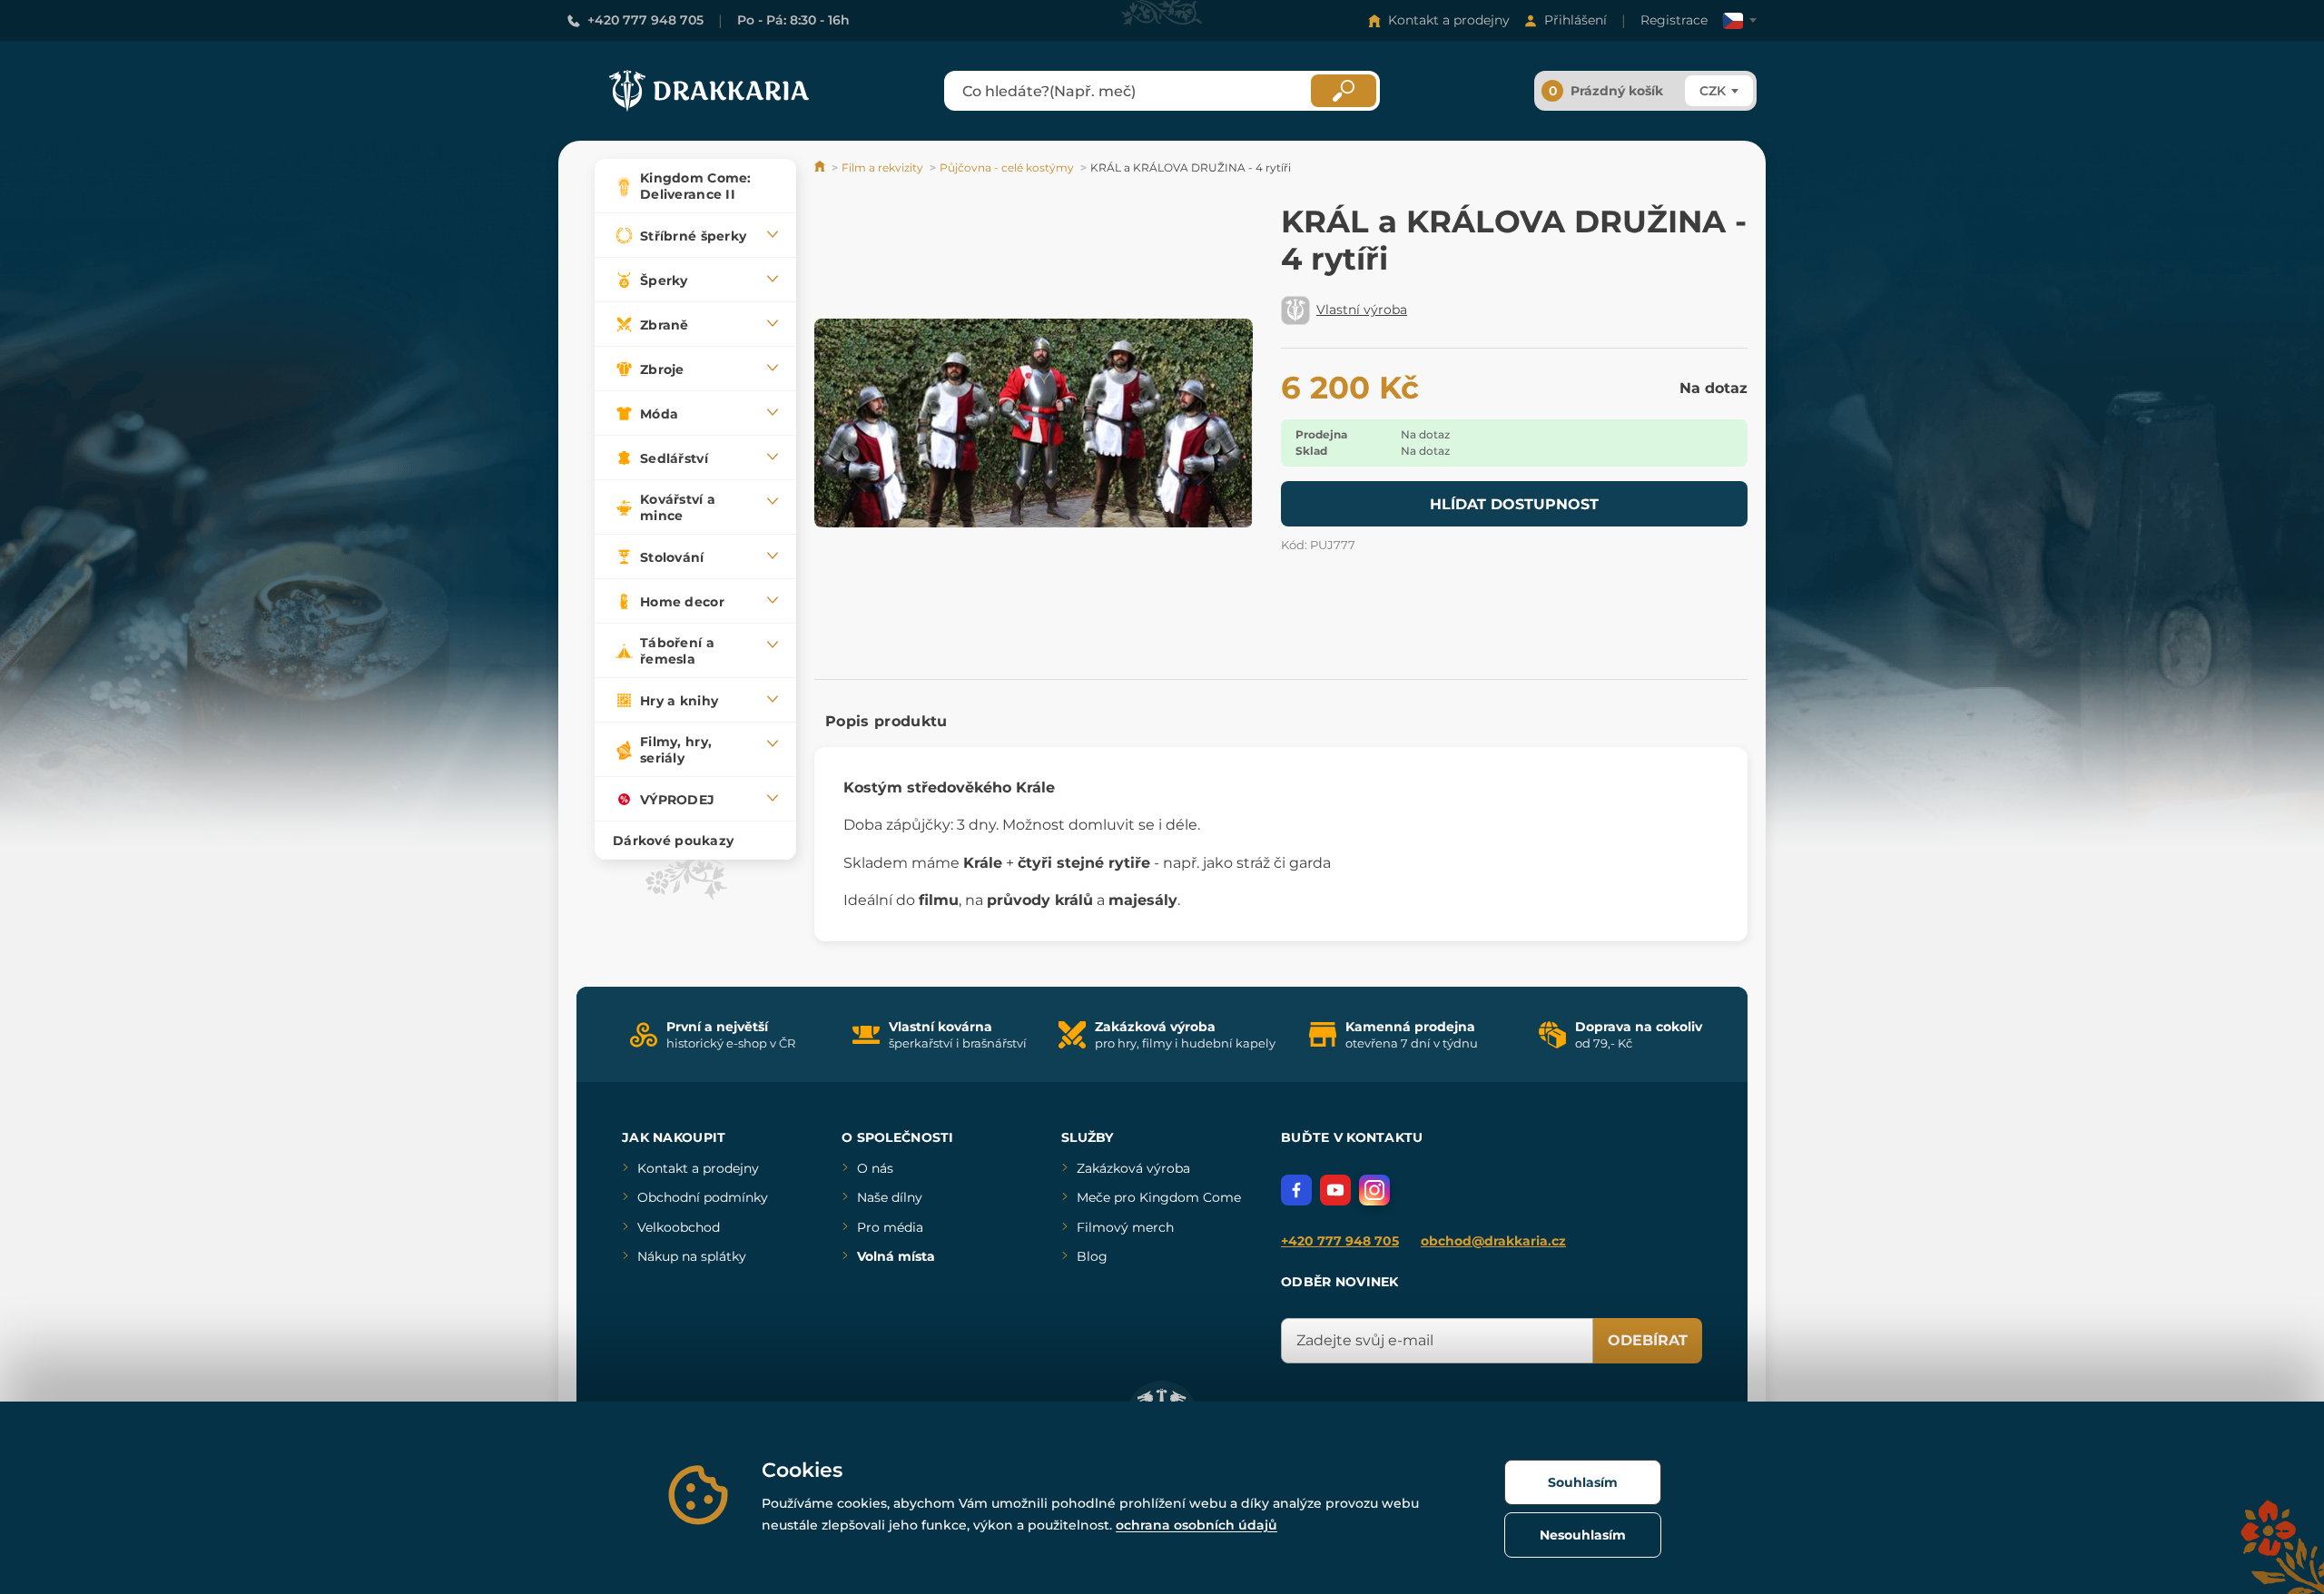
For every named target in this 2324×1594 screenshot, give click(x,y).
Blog (1092, 1256)
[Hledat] (1344, 91)
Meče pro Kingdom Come (1159, 1197)
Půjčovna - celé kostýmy (1007, 167)
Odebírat (1648, 1340)
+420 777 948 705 (645, 20)
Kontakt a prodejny (1449, 20)
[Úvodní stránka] (821, 167)
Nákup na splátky (692, 1256)
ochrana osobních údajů (1196, 1525)
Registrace (1674, 20)
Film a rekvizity (882, 167)
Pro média (890, 1227)
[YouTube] (1335, 1190)
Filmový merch (1125, 1227)
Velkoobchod (679, 1227)
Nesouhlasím (1583, 1535)
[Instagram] (1374, 1190)
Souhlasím (1583, 1482)
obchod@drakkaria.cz (1493, 1241)
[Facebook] (1296, 1190)
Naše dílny (890, 1197)
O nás (875, 1168)
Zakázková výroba (1133, 1168)
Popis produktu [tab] (886, 721)
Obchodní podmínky (703, 1197)
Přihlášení (1576, 20)
